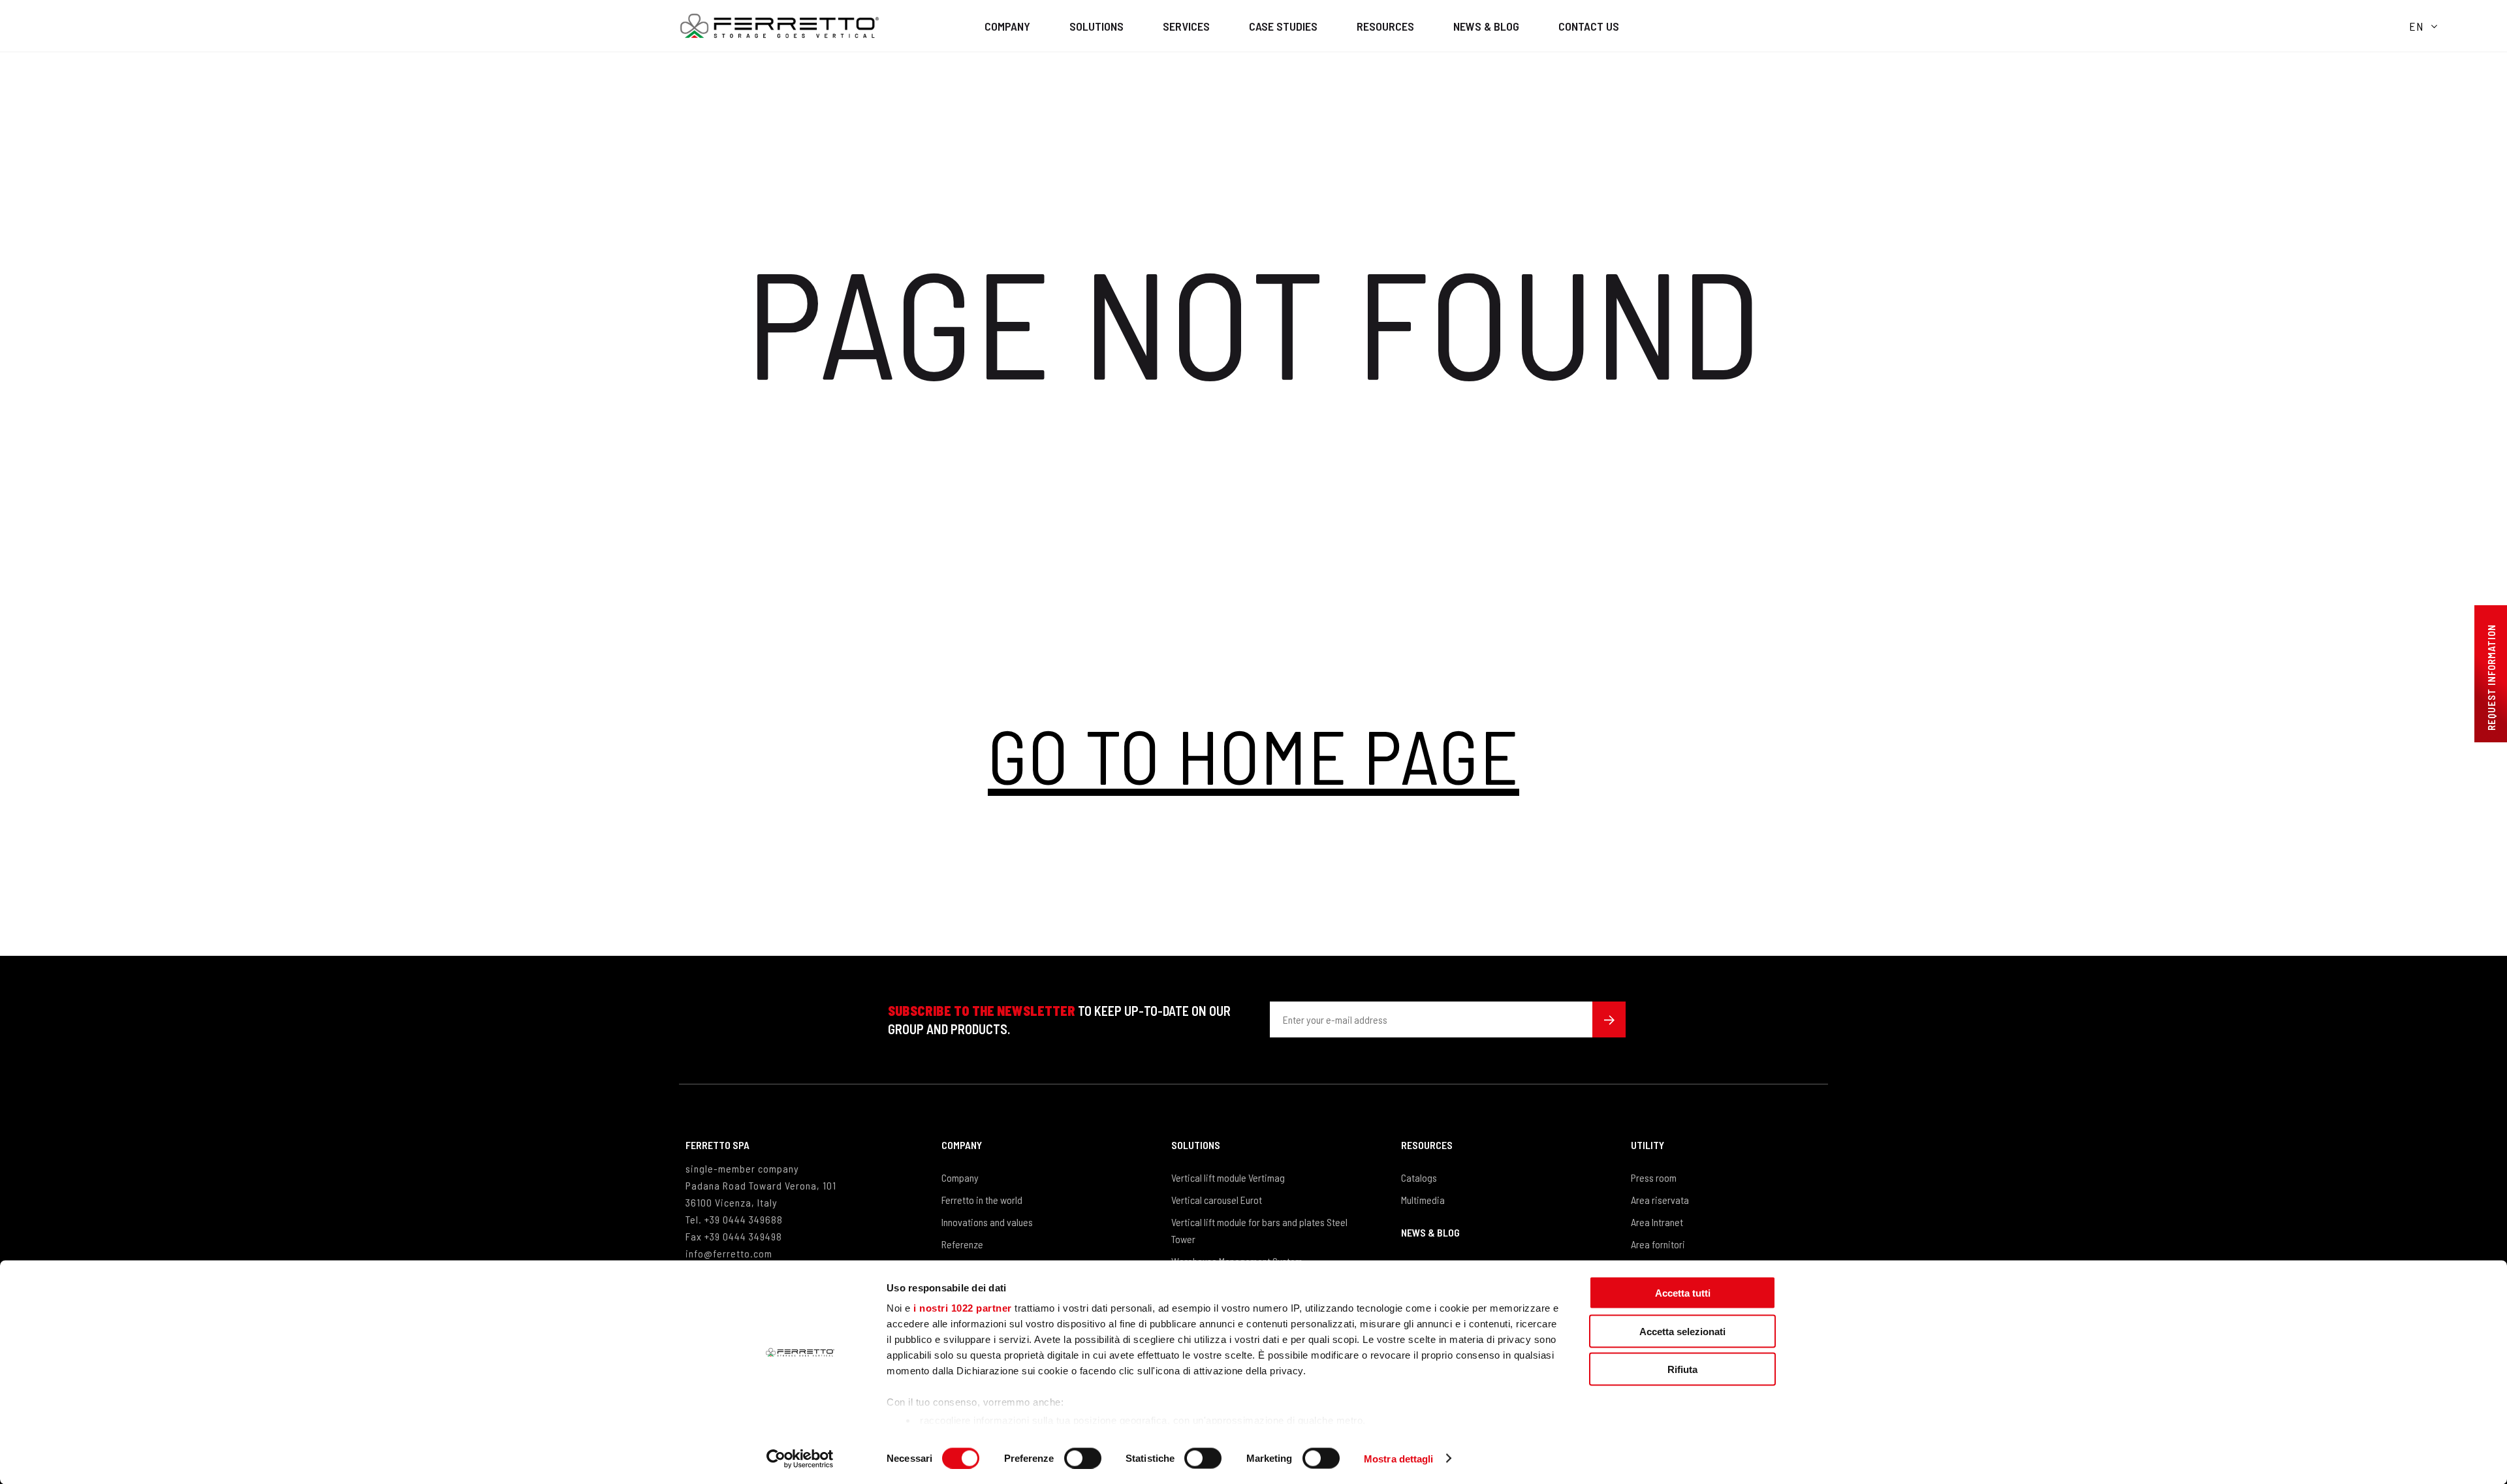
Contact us (1589, 26)
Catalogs (1419, 1177)
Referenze (962, 1244)
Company (1007, 26)
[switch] (1083, 1458)
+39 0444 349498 (743, 1236)
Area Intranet (1657, 1222)
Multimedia (1423, 1200)
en (2417, 26)
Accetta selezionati (1682, 1331)
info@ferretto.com (729, 1253)
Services (1186, 26)
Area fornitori (1658, 1244)
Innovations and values (987, 1222)
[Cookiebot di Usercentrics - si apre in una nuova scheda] (800, 1459)
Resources (1385, 26)
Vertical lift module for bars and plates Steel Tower (1259, 1230)
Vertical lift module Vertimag (1228, 1177)
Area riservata (1660, 1200)
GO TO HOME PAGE (1253, 755)
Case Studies (1283, 26)
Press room (1654, 1177)
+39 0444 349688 (744, 1219)
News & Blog (1486, 26)
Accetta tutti (1683, 1293)
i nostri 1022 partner (963, 1308)
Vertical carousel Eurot (1217, 1200)
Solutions (1096, 26)
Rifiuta (1682, 1369)
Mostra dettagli (1399, 1458)
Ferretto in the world (982, 1200)
